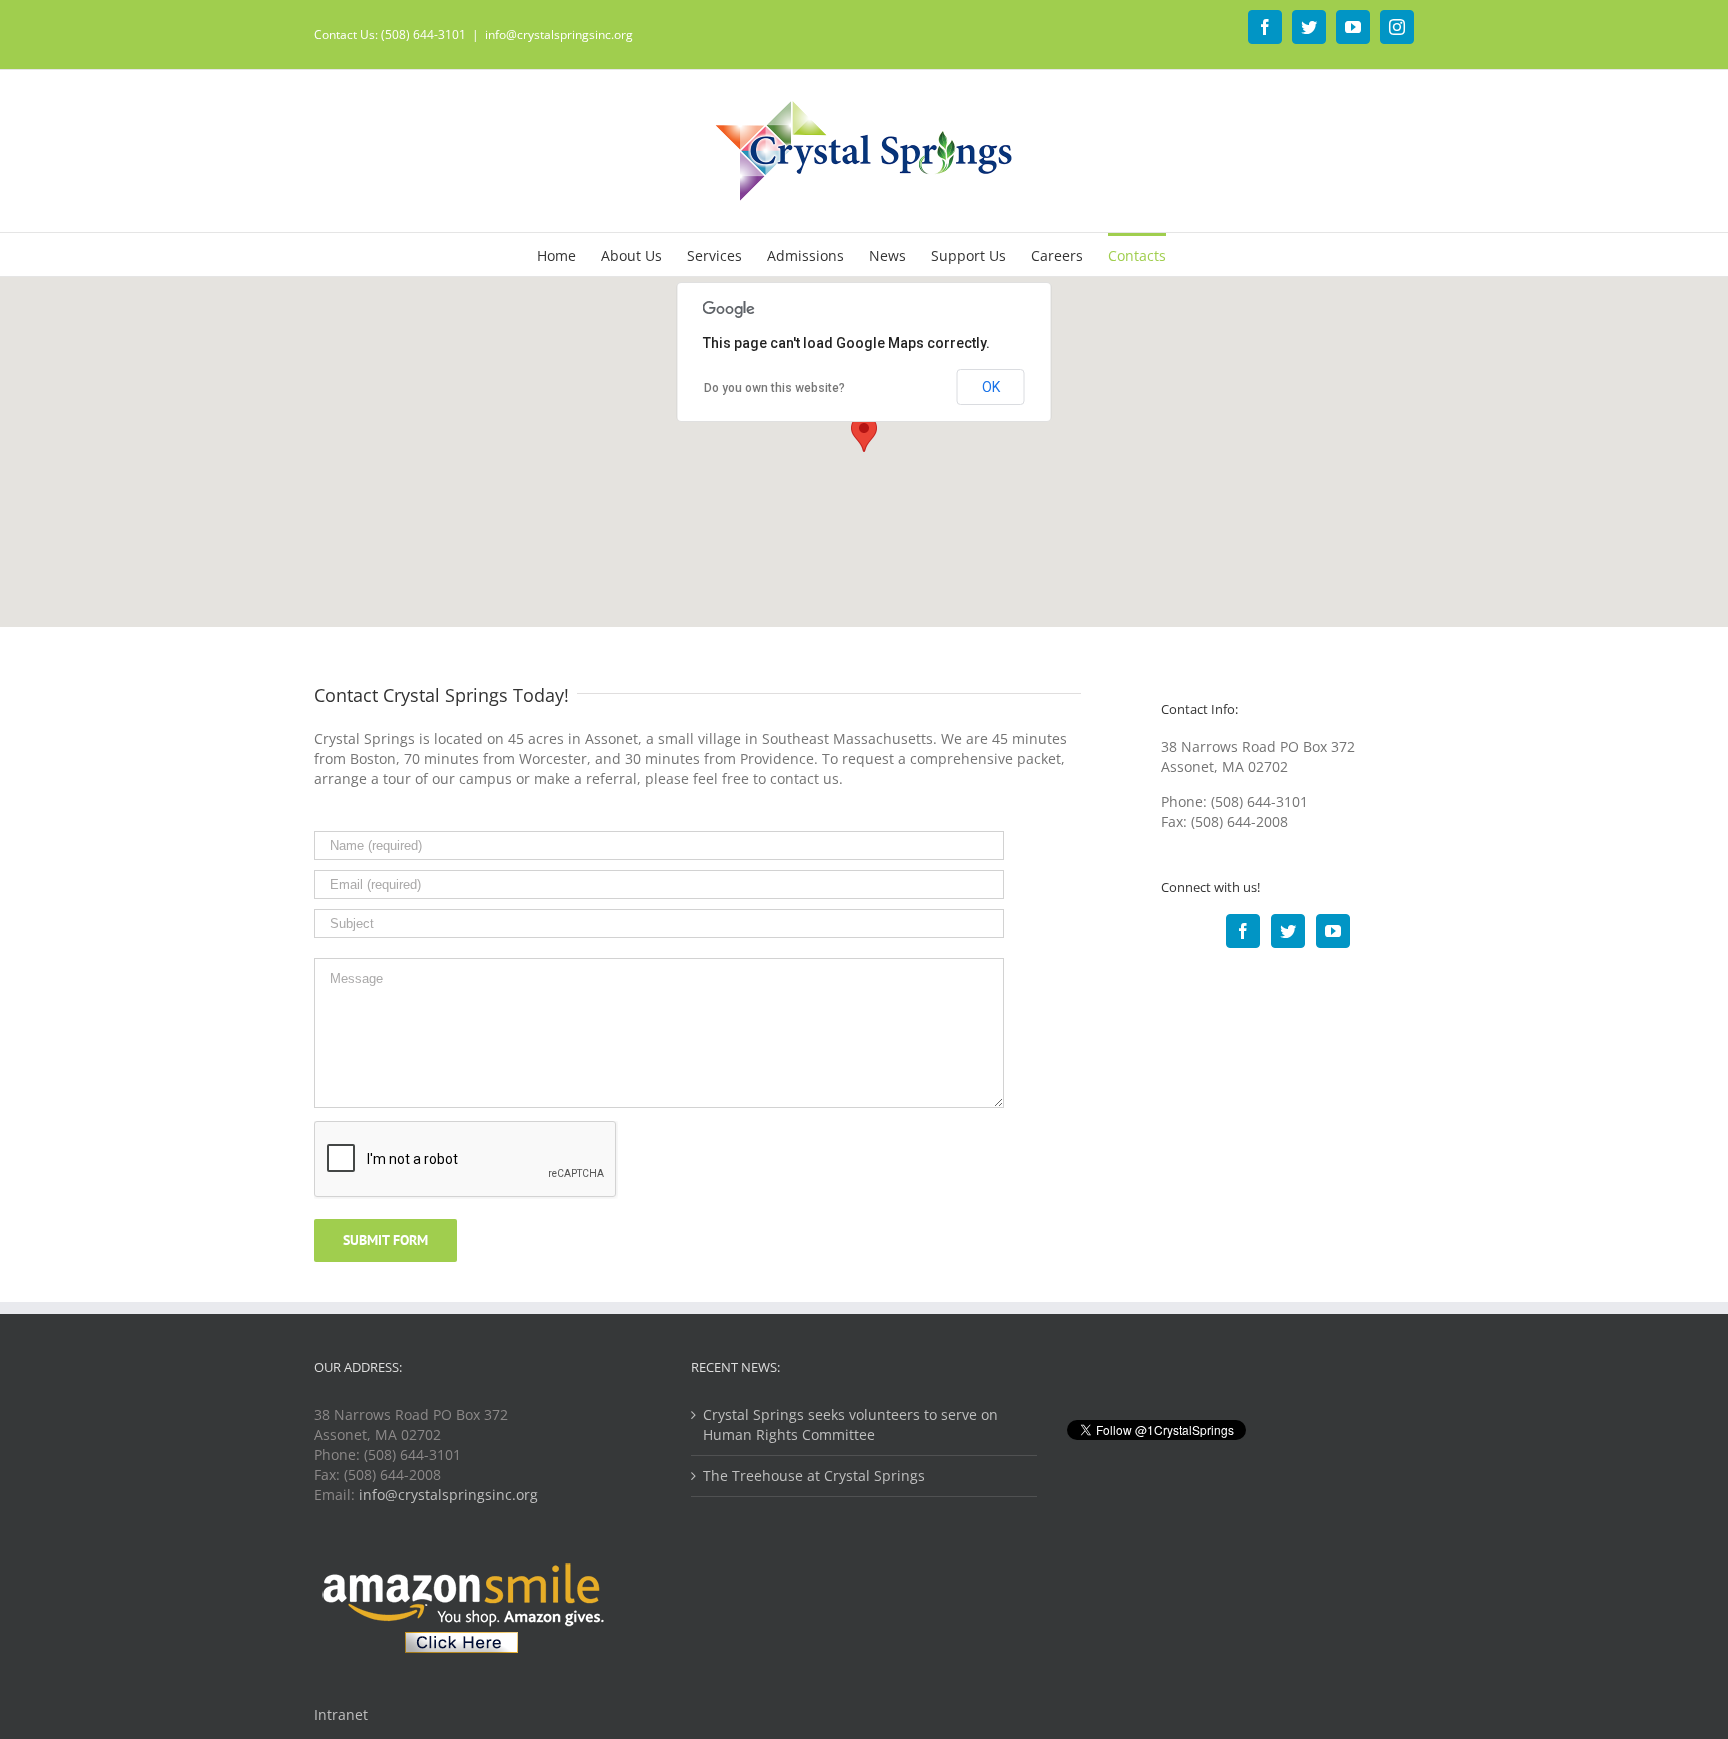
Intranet (341, 1714)
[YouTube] (1333, 931)
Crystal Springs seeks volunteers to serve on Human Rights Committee (850, 1424)
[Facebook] (1243, 931)
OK (991, 387)
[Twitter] (1288, 931)
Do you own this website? (774, 388)
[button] (864, 433)
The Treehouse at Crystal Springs (814, 1475)
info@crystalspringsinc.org (559, 34)
